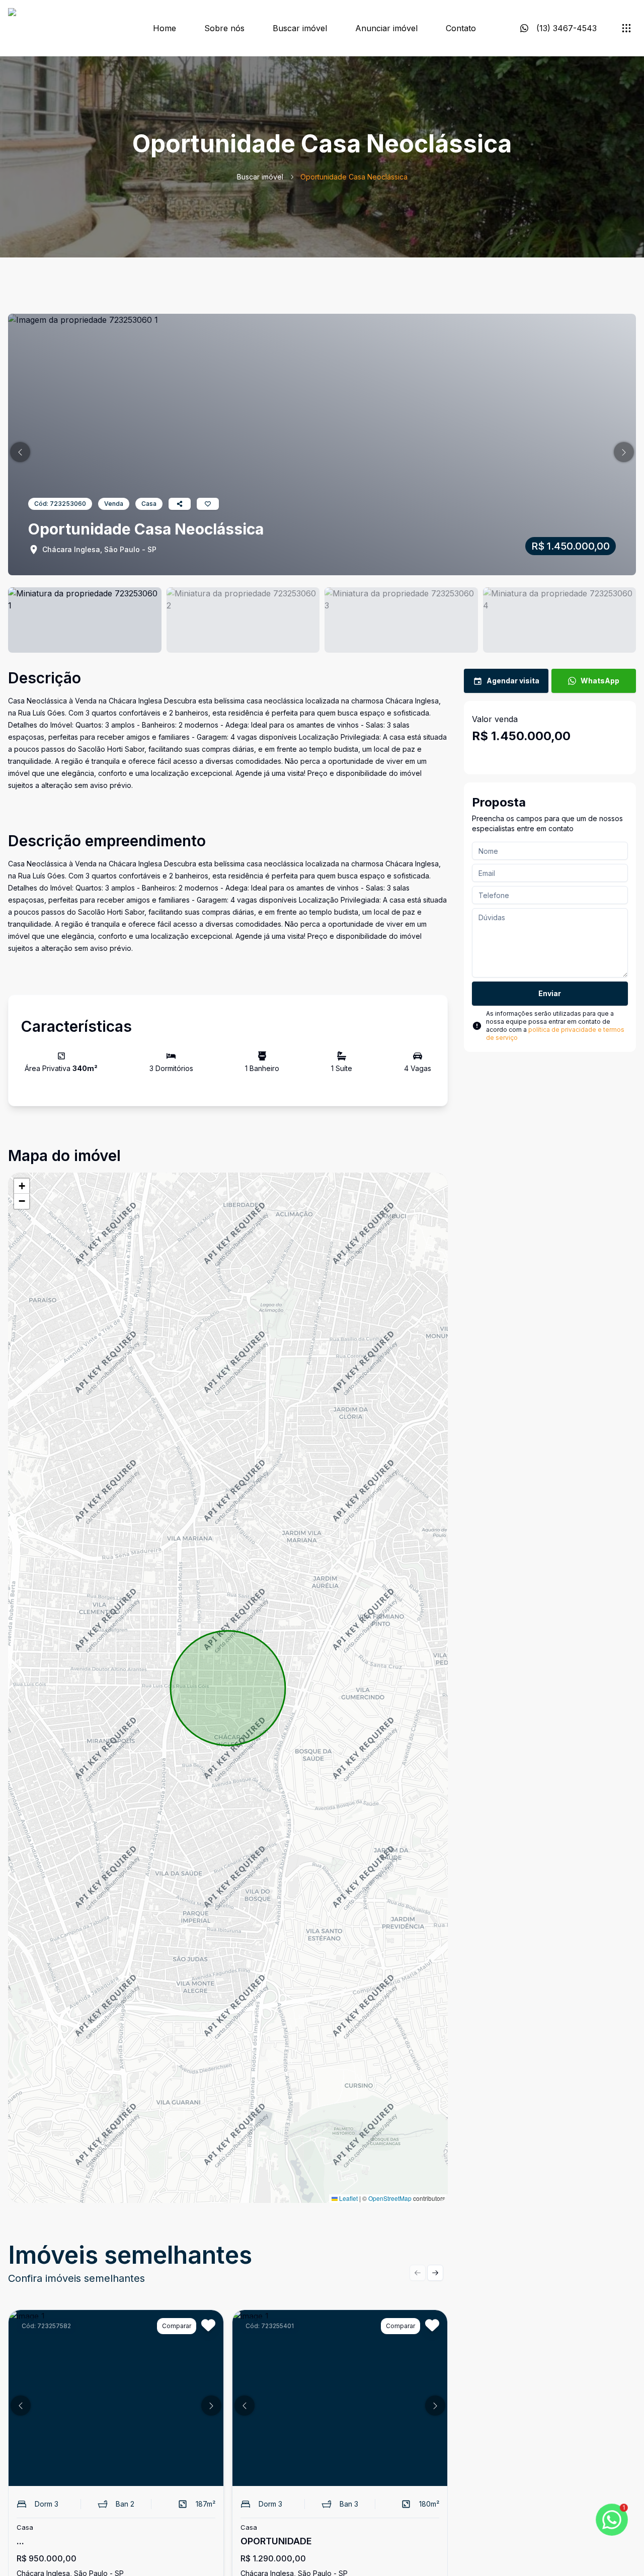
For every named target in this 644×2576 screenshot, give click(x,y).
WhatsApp (600, 681)
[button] (20, 452)
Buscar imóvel (300, 28)
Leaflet (348, 2198)
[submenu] (626, 28)
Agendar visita (513, 681)
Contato (461, 28)
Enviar (550, 993)
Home (165, 28)
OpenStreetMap (390, 2198)
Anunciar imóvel (386, 28)
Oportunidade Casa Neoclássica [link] (354, 177)
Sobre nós (224, 28)
